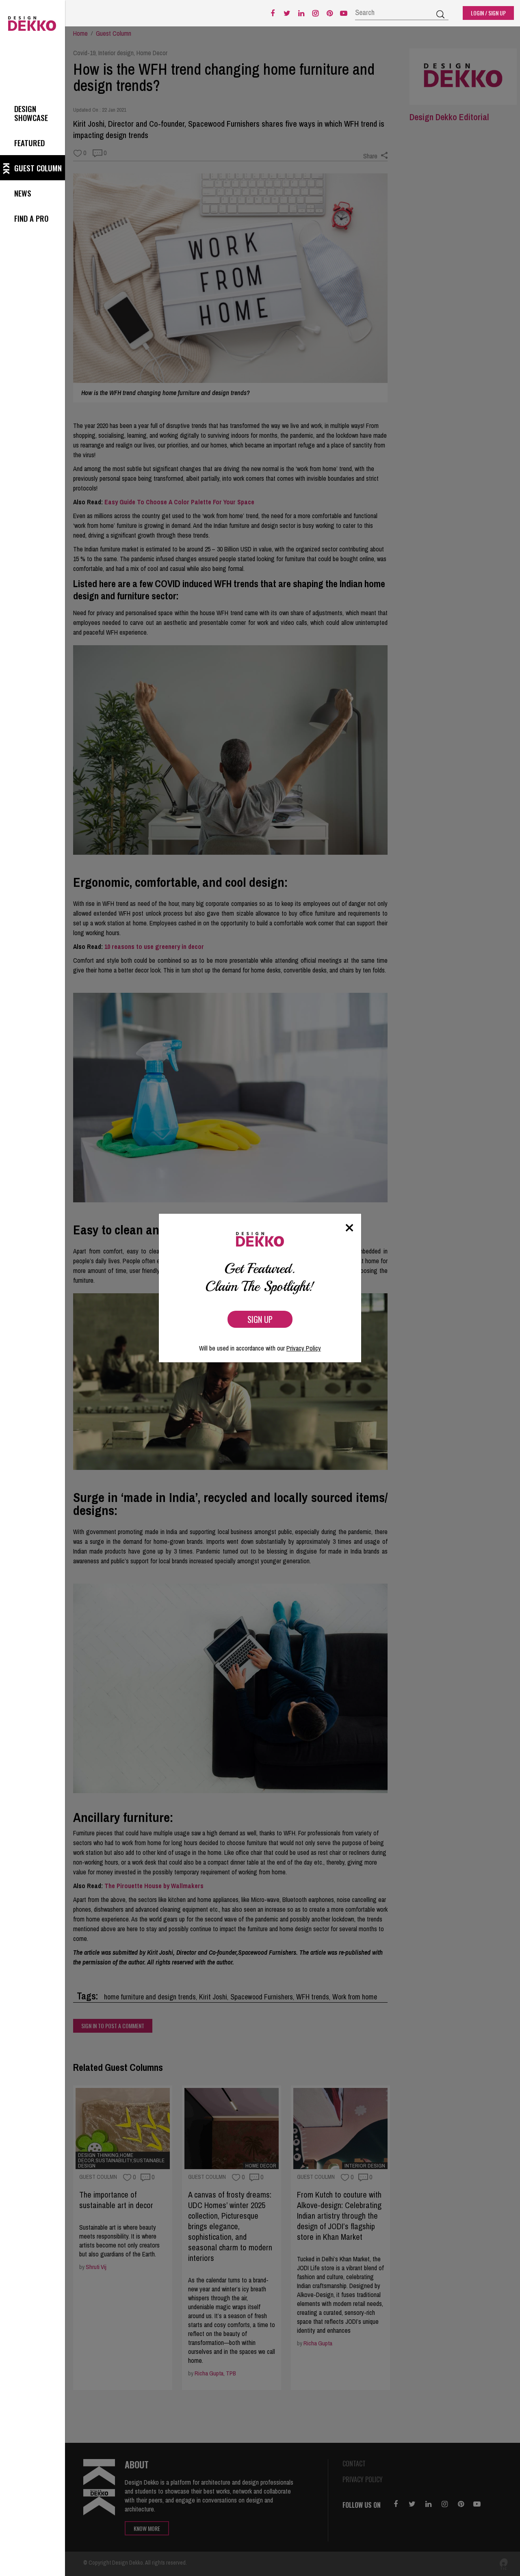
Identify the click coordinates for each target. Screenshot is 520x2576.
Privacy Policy (304, 1348)
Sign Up (260, 1319)
